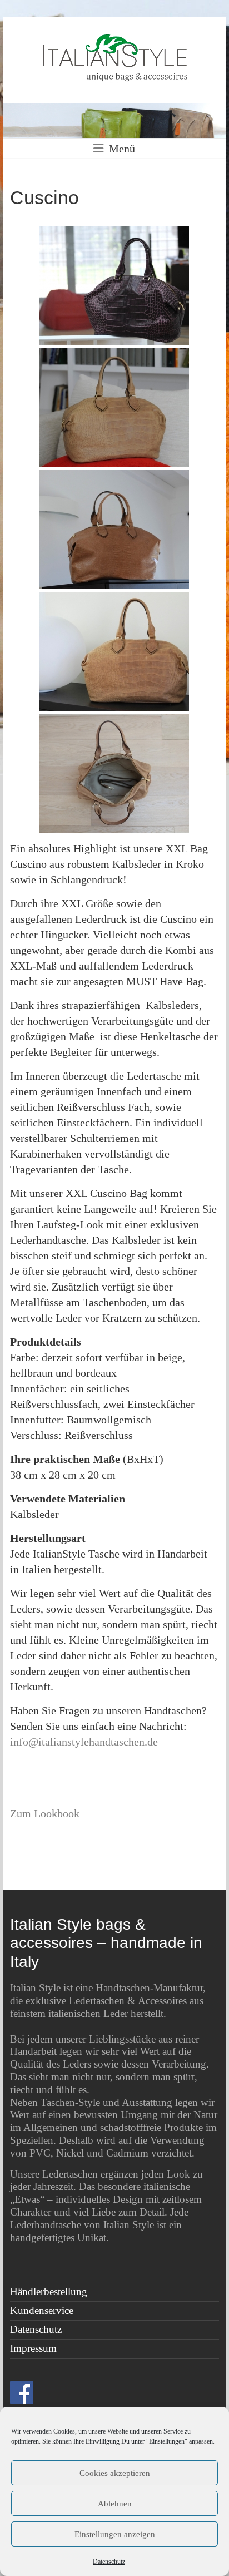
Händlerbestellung (49, 2291)
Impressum (33, 2348)
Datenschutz (109, 2562)
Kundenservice (42, 2310)
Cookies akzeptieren (115, 2473)
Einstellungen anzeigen (115, 2534)
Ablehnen (115, 2504)
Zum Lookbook (45, 1813)
